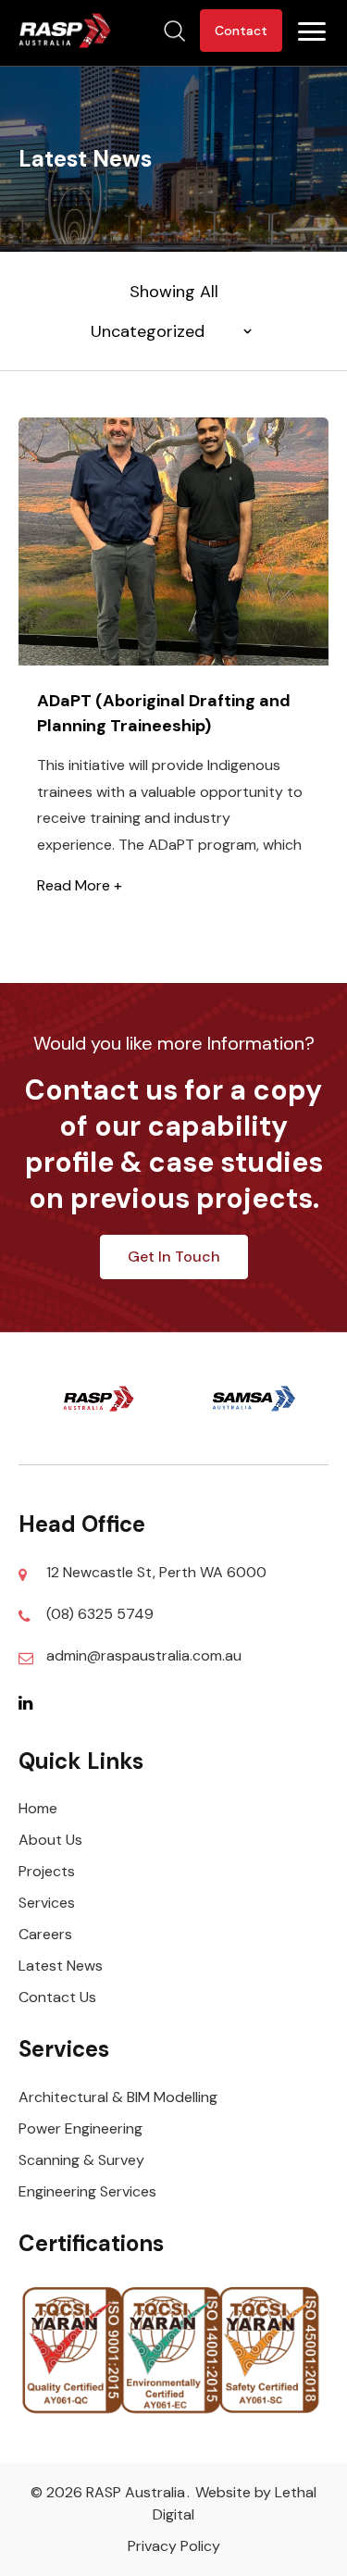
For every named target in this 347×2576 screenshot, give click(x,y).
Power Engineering (81, 2128)
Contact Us (57, 1997)
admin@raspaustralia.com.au (144, 1655)
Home (38, 1808)
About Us (50, 1840)
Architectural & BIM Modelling (118, 2097)
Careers (45, 1934)
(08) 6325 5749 (100, 1614)
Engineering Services (87, 2191)
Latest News (61, 1966)
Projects (47, 1871)
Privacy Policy (174, 2546)
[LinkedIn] (32, 1702)
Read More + (80, 885)
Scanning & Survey (81, 2160)
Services (47, 1903)
